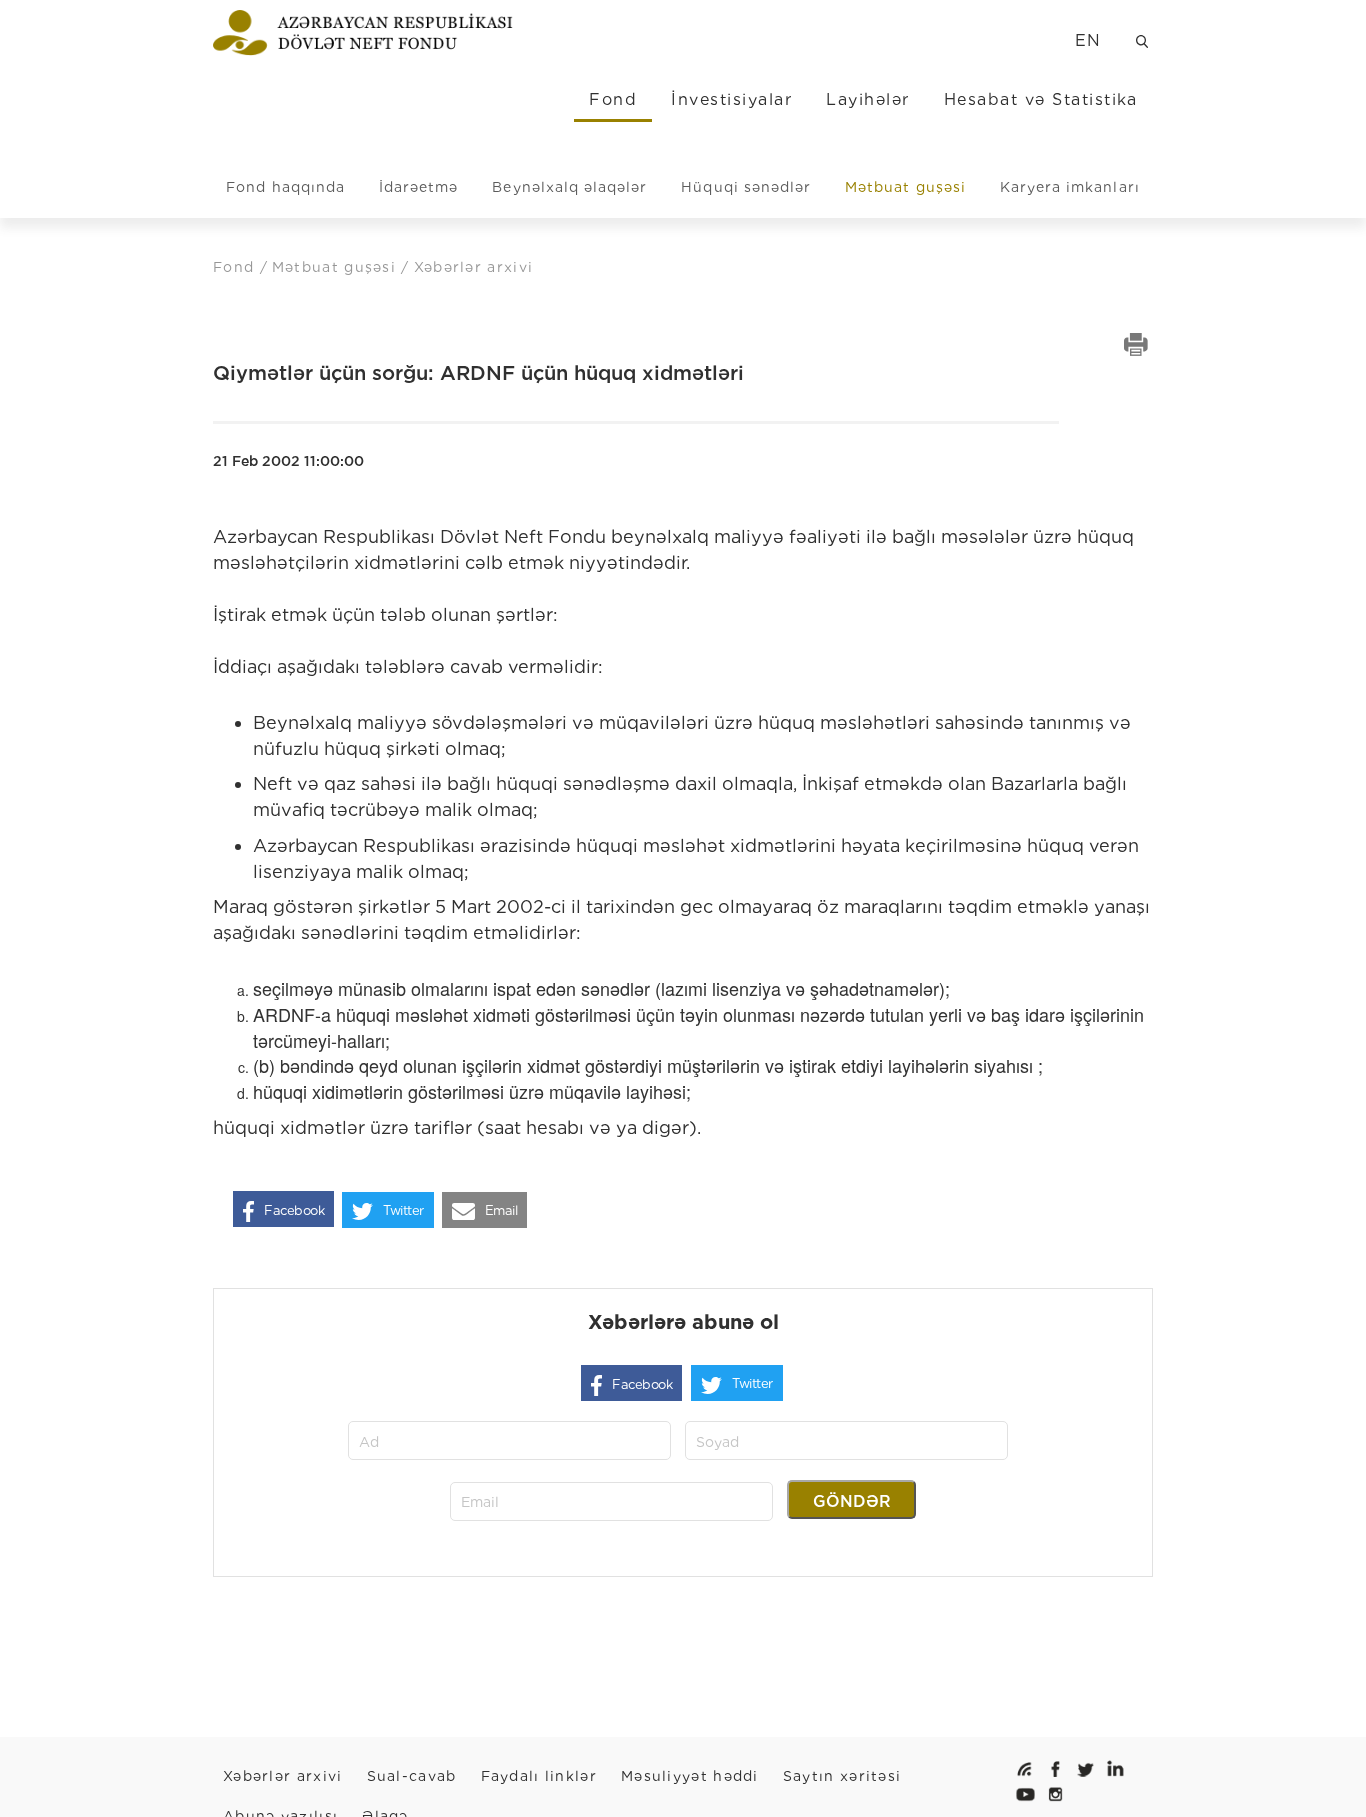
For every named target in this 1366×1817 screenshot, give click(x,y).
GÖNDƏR (852, 1501)
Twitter (403, 1210)
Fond (613, 99)
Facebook (294, 1210)
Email (501, 1210)
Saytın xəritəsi (842, 1776)
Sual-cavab (412, 1776)
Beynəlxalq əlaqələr (569, 187)
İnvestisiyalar (731, 99)
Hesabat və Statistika (1041, 99)
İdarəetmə (418, 187)
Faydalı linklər (539, 1776)
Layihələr (867, 99)
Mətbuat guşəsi (905, 187)
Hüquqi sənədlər (746, 187)
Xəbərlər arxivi (283, 1776)
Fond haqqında (285, 187)
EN (1088, 40)
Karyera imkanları (1070, 187)
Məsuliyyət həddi (690, 1776)
